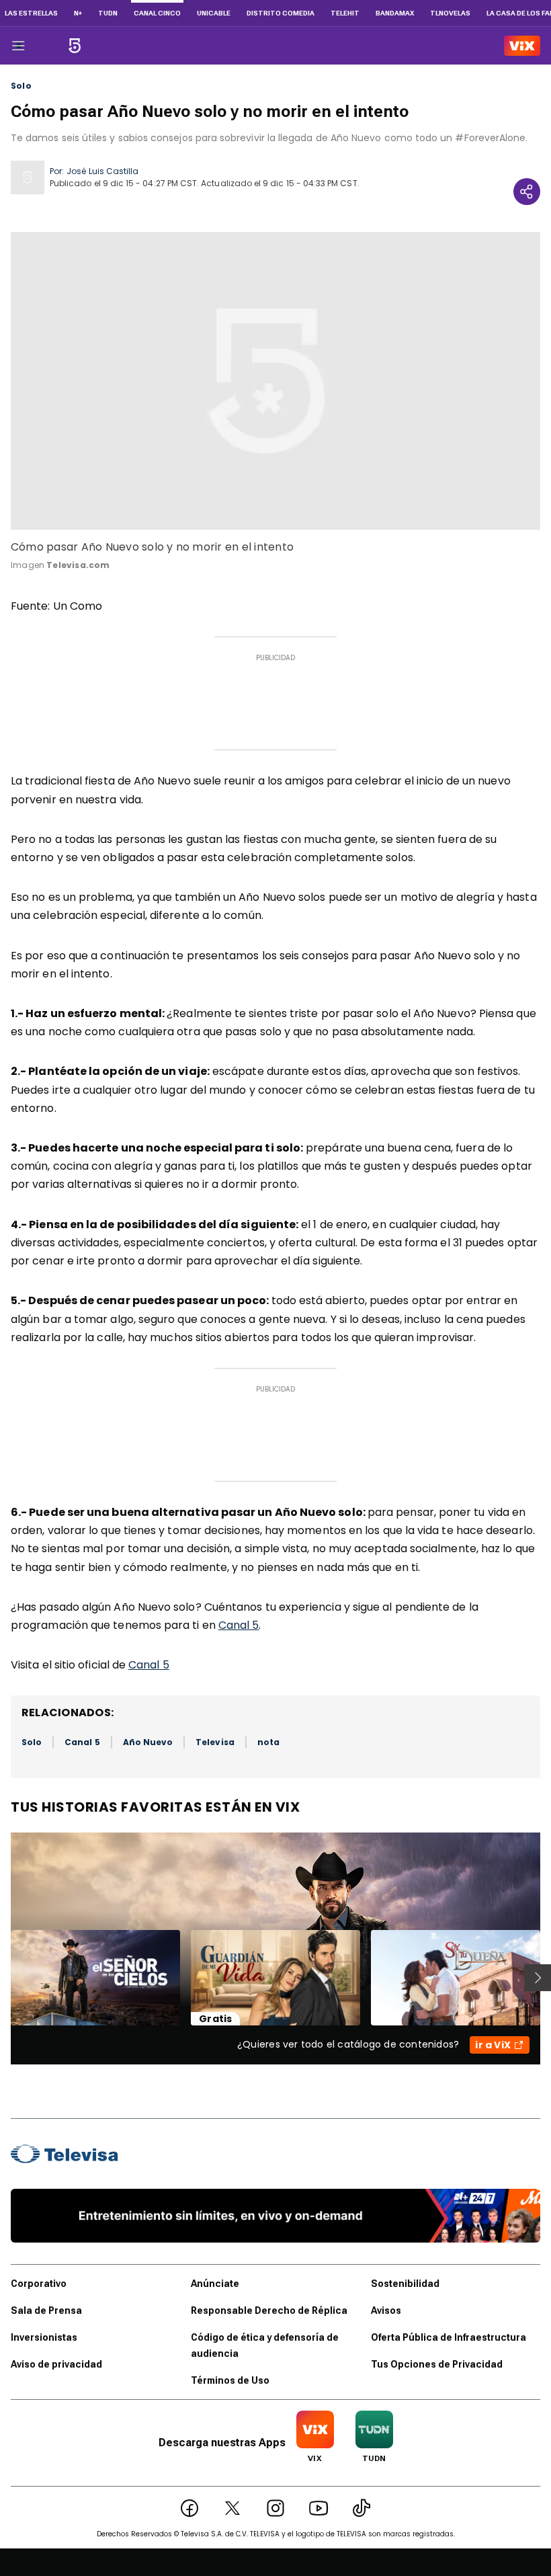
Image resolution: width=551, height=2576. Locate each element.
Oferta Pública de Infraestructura (449, 2337)
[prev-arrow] (2, 1978)
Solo (21, 86)
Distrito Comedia (281, 13)
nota (268, 1742)
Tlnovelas (450, 13)
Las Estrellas (31, 13)
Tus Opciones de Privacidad (437, 2364)
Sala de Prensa (46, 2310)
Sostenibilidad (405, 2284)
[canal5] (75, 46)
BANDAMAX (395, 13)
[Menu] (18, 46)
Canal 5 (239, 1625)
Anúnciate (215, 2284)
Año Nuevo (148, 1742)
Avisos (386, 2310)
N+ (78, 13)
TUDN (108, 13)
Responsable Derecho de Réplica (269, 2310)
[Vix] (522, 46)
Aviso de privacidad (56, 2364)
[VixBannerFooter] (275, 2216)
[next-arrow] (538, 1978)
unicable (214, 13)
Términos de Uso (230, 2380)
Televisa (215, 1742)
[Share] (527, 192)
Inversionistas (44, 2337)
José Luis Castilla (102, 171)
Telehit (345, 13)
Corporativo (39, 2284)
